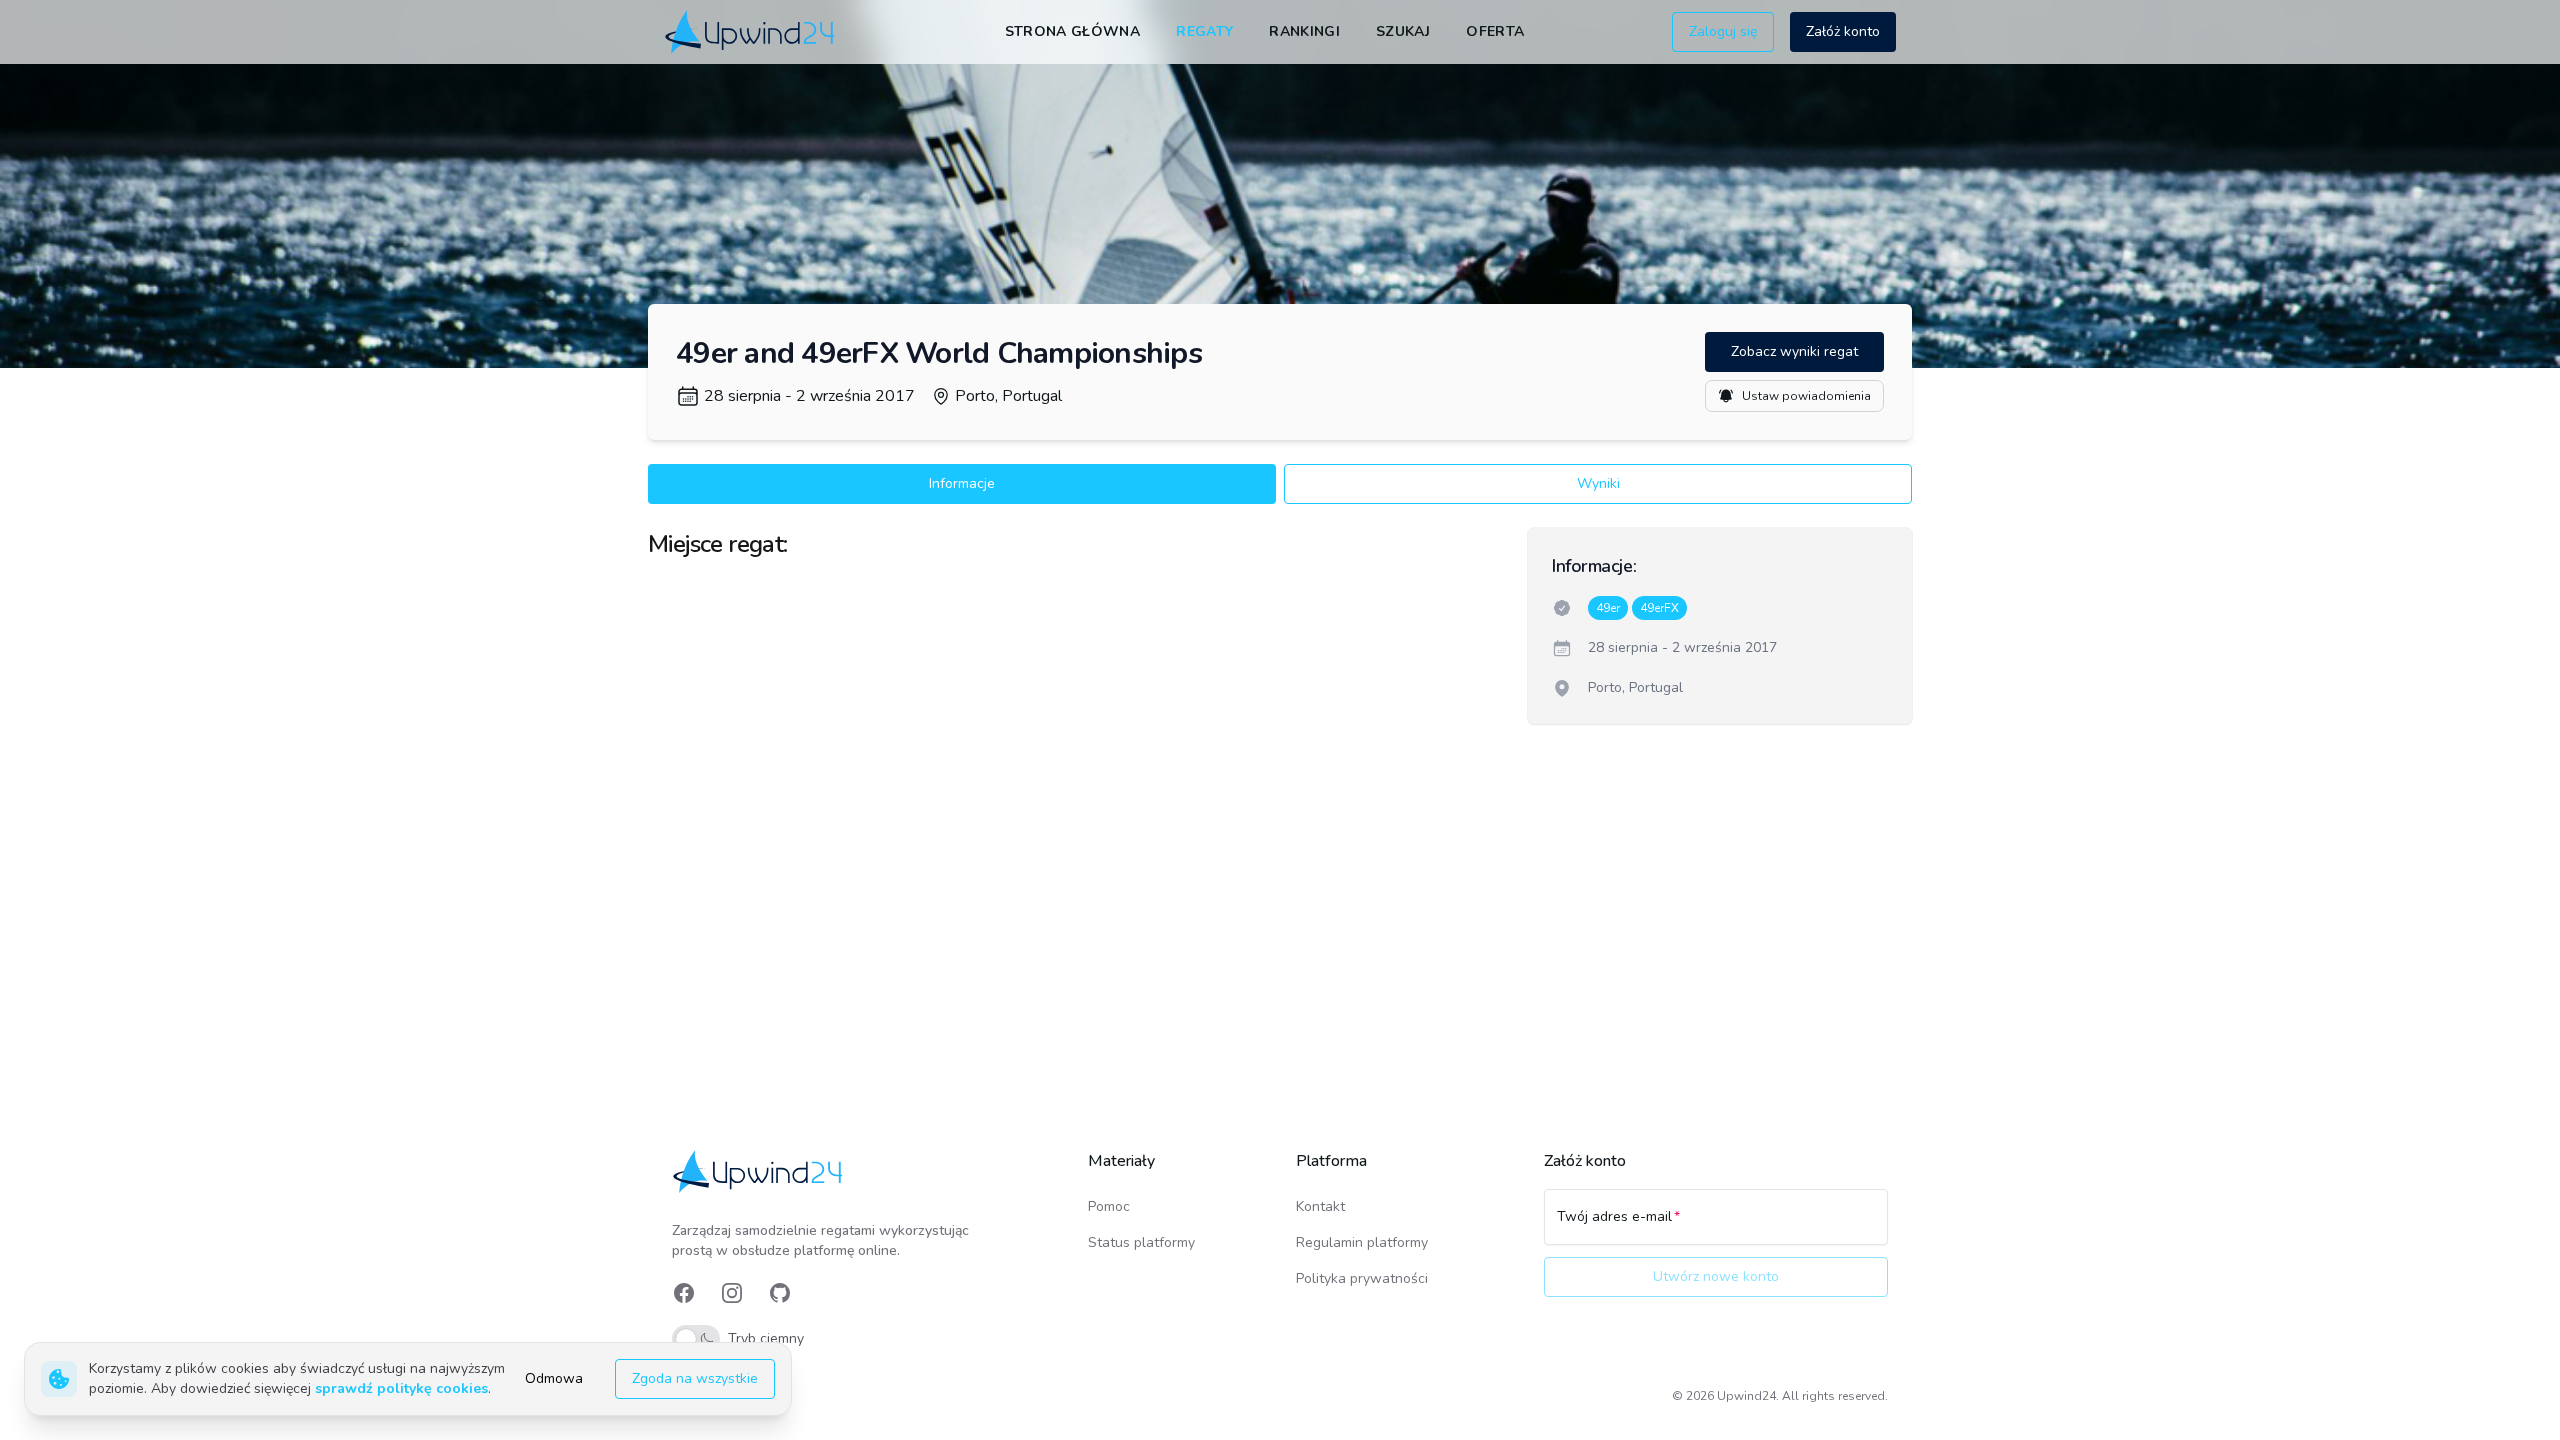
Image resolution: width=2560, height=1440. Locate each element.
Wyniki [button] (1598, 483)
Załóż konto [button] (1843, 31)
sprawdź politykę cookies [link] (401, 1388)
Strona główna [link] (1073, 31)
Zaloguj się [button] (1723, 31)
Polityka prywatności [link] (1362, 1278)
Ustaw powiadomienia (1806, 396)
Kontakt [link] (1320, 1206)
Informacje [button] (962, 483)
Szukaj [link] (1403, 31)
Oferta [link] (1495, 31)
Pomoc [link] (1109, 1206)
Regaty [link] (1204, 31)
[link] (751, 31)
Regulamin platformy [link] (1362, 1242)
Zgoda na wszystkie (695, 1378)
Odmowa (554, 1378)
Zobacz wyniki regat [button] (1794, 351)
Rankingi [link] (1304, 31)
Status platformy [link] (1141, 1242)
